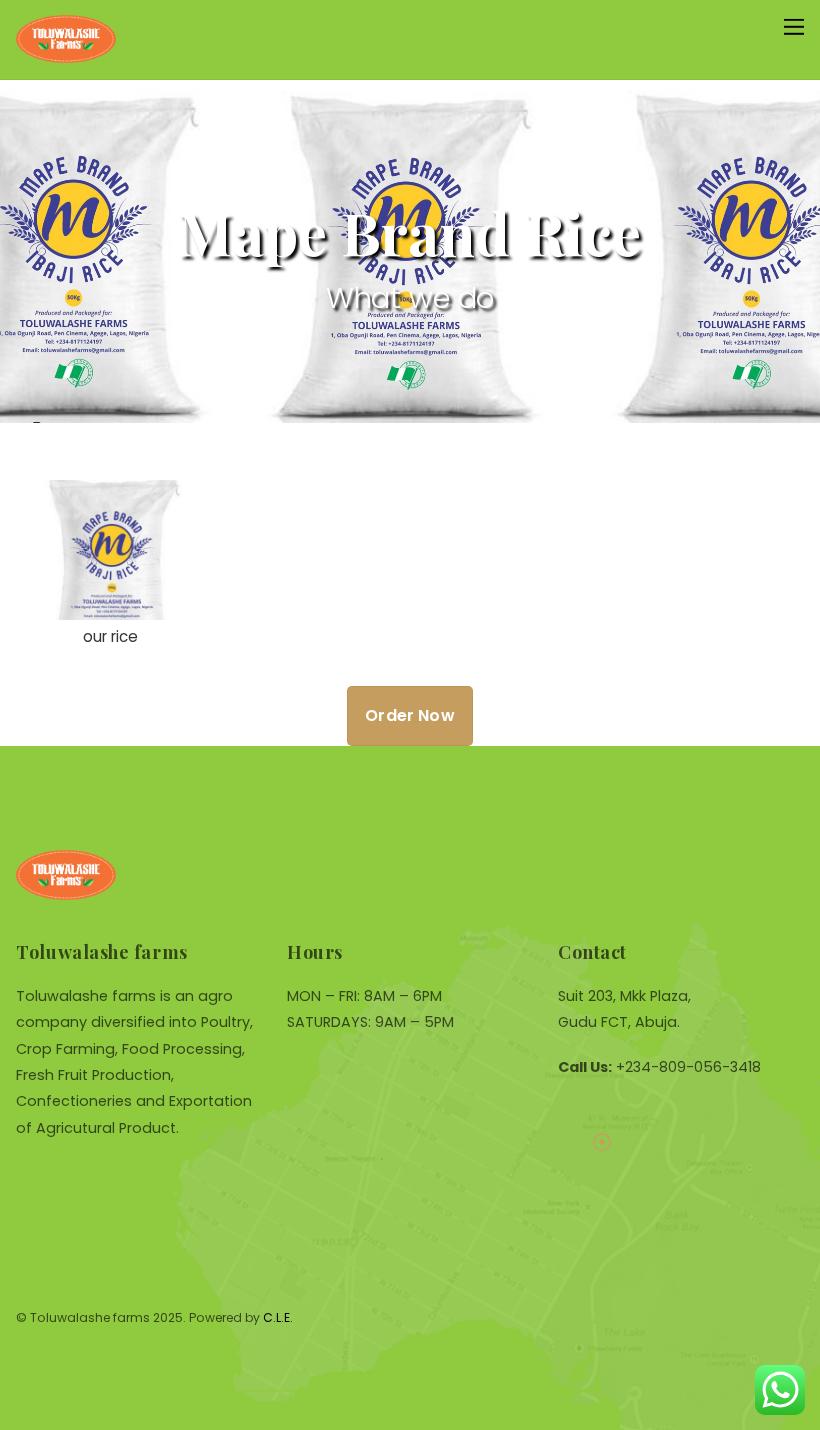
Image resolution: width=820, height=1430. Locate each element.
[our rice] (109, 606)
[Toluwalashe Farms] (66, 54)
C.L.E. (278, 1317)
